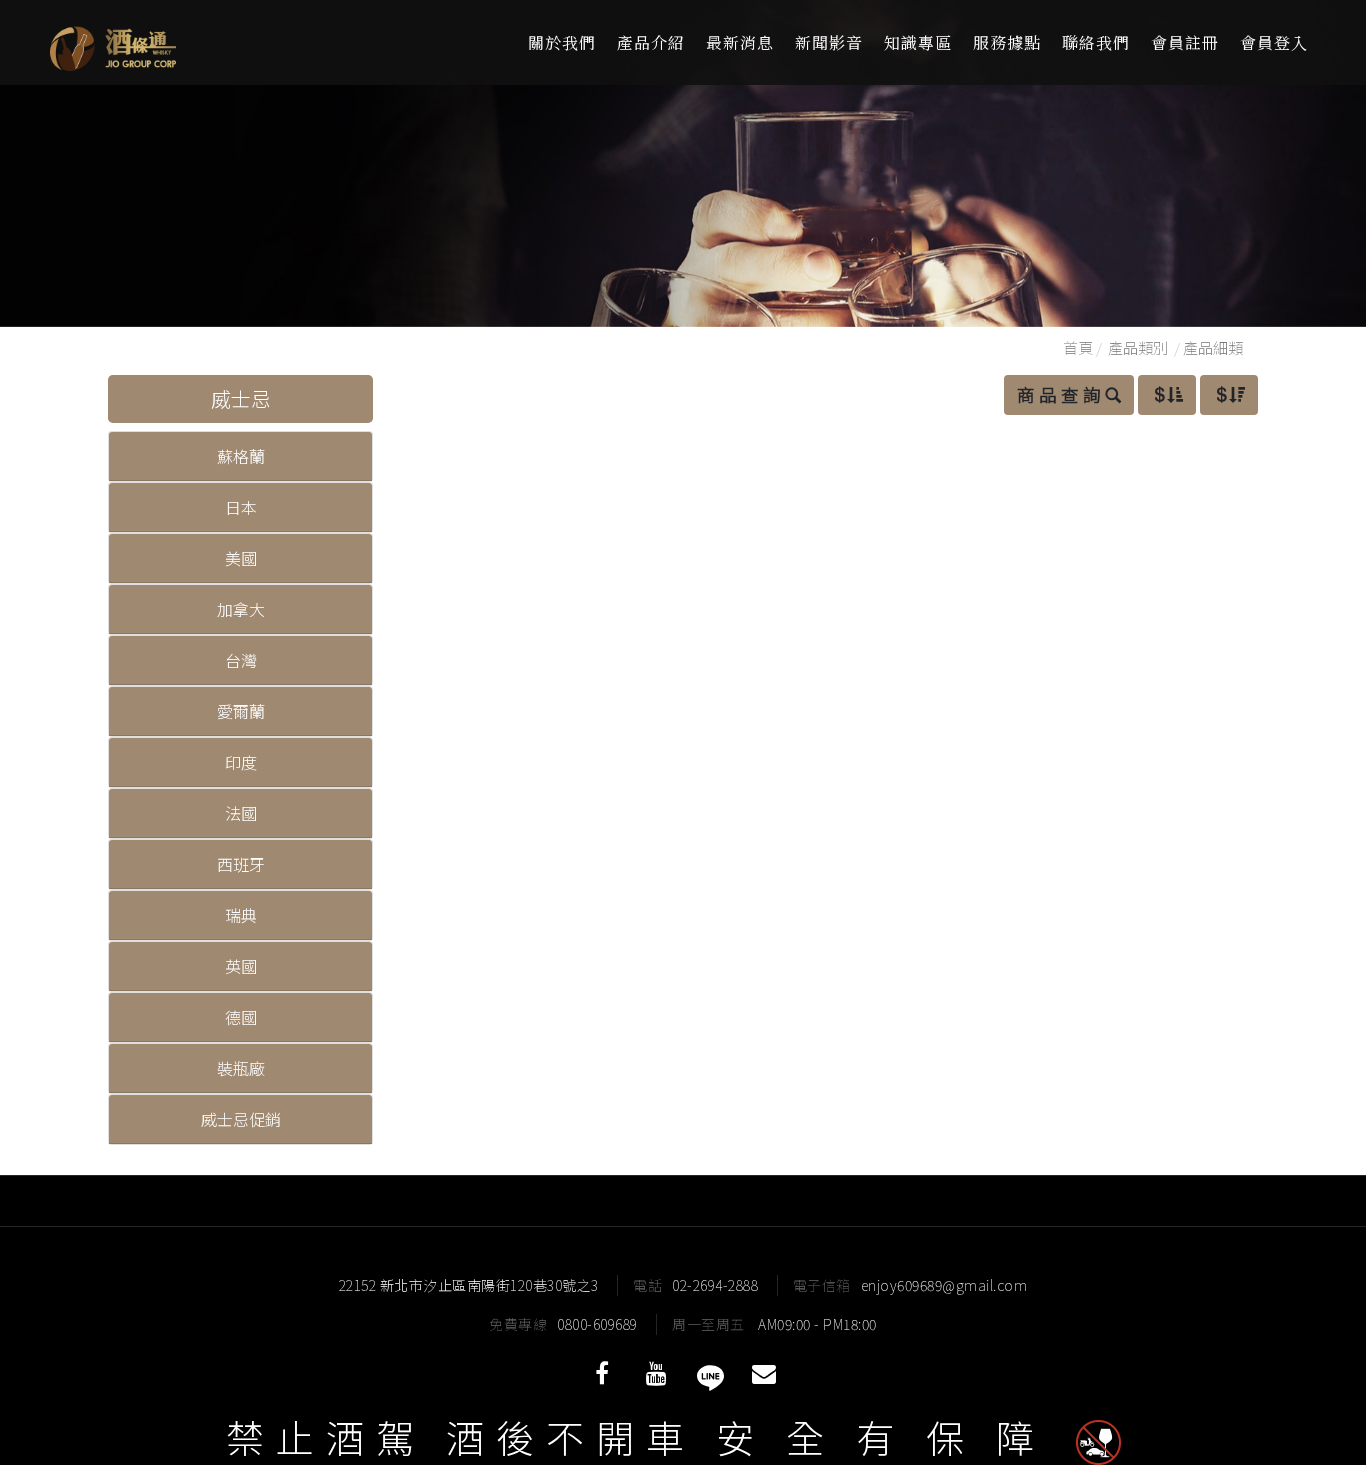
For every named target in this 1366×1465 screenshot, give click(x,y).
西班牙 (241, 864)
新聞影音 (829, 42)
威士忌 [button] (241, 398)
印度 (241, 762)
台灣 (241, 660)
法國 (241, 813)
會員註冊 (1185, 42)
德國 (241, 1017)
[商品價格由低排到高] (1167, 395)
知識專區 (918, 42)
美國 (241, 558)
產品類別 (1138, 347)
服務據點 (1007, 42)
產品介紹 (651, 42)
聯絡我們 (1096, 42)
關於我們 (562, 42)
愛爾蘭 (241, 711)
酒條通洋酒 (170, 42)
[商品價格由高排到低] (1229, 395)
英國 (241, 966)
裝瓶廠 (241, 1068)
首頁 (1078, 347)
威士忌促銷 (241, 1119)
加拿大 (241, 609)
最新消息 (740, 42)
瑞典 (241, 915)
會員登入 (1274, 42)
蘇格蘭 (241, 456)
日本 (241, 507)
